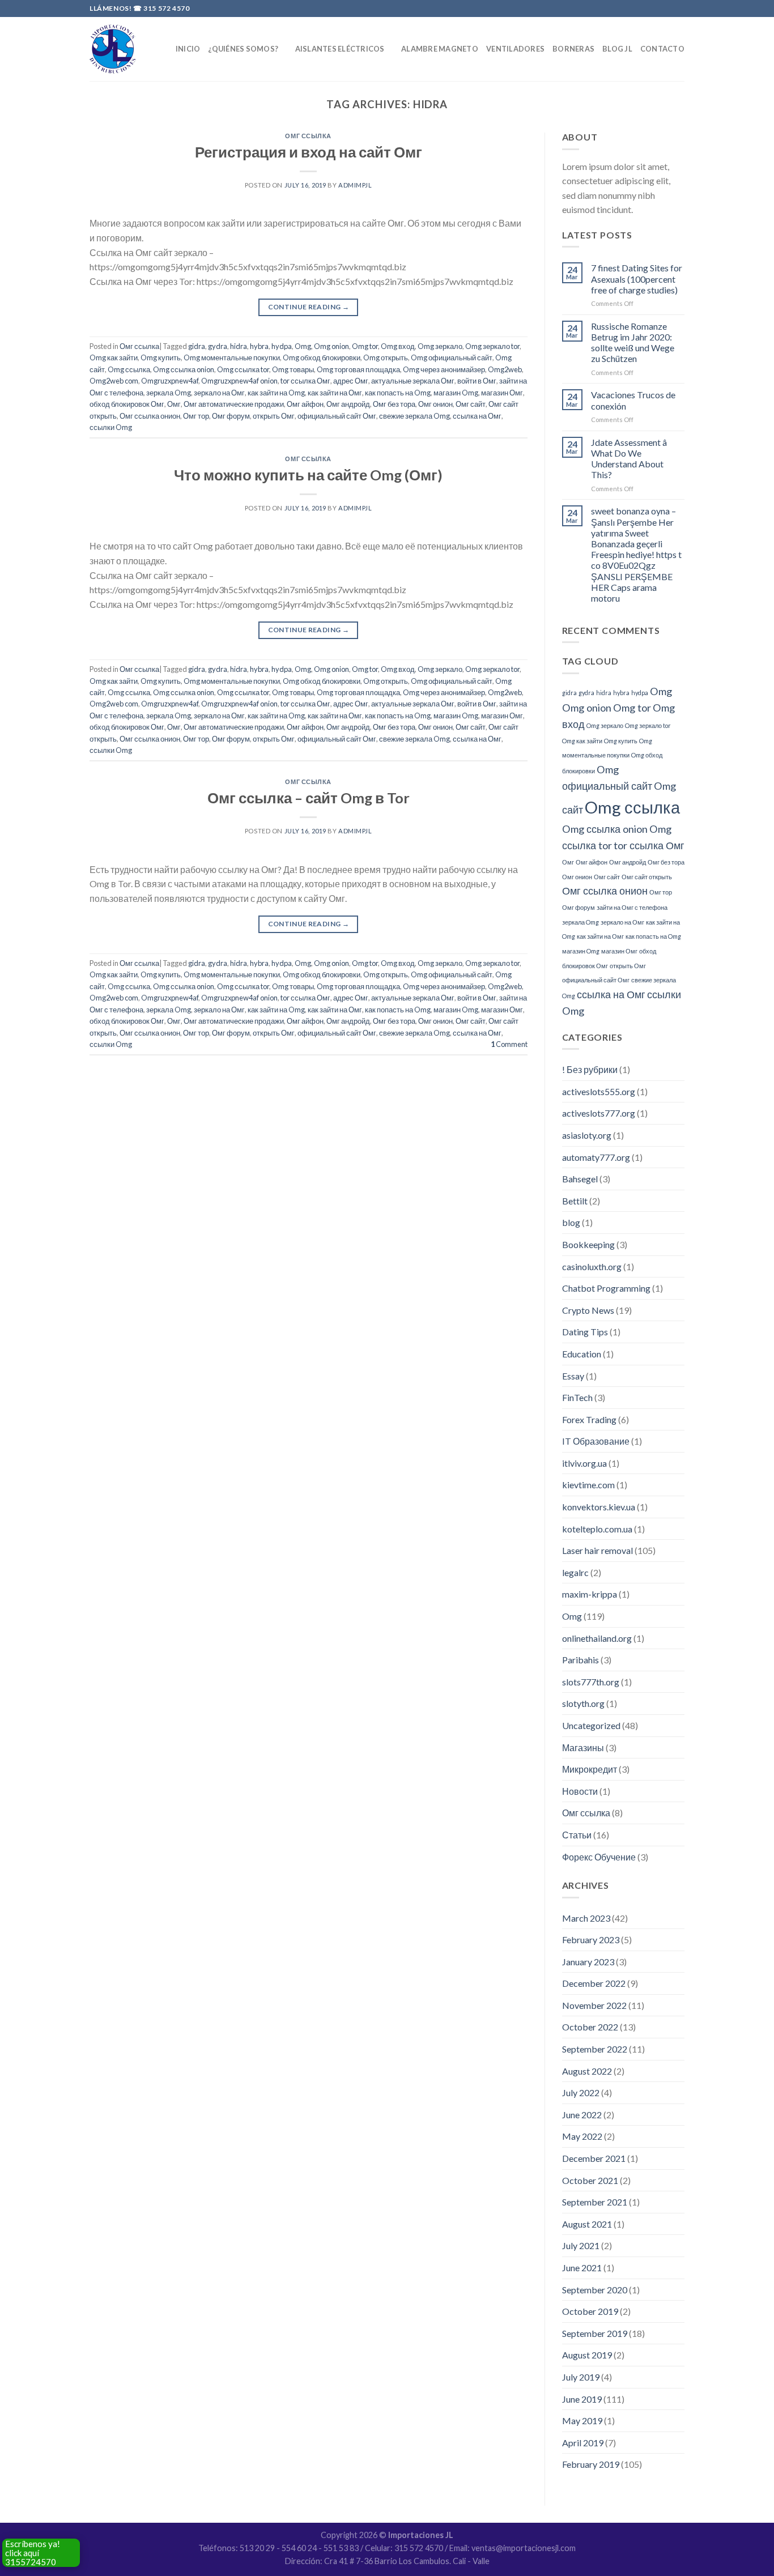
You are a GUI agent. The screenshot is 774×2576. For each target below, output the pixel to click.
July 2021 (581, 2245)
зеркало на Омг (219, 393)
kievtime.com (588, 1485)
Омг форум (231, 416)
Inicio (188, 49)
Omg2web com (114, 381)
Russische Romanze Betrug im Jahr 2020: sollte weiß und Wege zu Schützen (633, 342)
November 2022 (594, 2005)
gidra (197, 346)
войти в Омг (477, 381)
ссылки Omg (111, 427)
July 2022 (581, 2092)
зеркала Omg (169, 393)
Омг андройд (348, 404)
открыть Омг (274, 416)
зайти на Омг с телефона (632, 907)
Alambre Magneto (440, 49)
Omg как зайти (114, 357)
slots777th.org (591, 1682)
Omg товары (293, 369)
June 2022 (582, 2115)
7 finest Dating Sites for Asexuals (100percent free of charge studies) (637, 278)
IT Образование (596, 1441)
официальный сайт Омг (337, 416)
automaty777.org (596, 1157)
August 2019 (587, 2355)
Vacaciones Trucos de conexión (633, 400)
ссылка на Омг (477, 416)
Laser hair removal (597, 1550)
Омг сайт (471, 404)
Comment (509, 1044)
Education (582, 1354)
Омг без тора (394, 404)
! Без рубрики (590, 1069)
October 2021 (590, 2180)
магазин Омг (502, 393)
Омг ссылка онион (150, 416)
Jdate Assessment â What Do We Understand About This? (629, 459)
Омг (174, 404)
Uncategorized (591, 1725)
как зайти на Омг (335, 393)
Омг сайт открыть (647, 877)
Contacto (662, 49)
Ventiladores (515, 49)
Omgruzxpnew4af (170, 381)
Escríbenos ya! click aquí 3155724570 (33, 2553)
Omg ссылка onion (184, 369)
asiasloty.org (587, 1135)
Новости (580, 1791)
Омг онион (435, 404)
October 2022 (590, 2027)
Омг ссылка (308, 136)
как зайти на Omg (276, 393)
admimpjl (355, 185)
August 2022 (587, 2071)
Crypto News (588, 1310)
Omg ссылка (129, 369)
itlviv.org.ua (584, 1463)
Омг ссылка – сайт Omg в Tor (309, 798)
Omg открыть (386, 357)
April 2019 (583, 2443)
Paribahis (580, 1660)
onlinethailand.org (597, 1638)
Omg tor (365, 346)
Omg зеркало (440, 346)
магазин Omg (456, 393)
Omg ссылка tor (243, 369)
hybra (259, 346)
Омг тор (196, 416)
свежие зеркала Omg (414, 416)
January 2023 (588, 1962)
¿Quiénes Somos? (243, 49)
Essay (573, 1376)
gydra (218, 346)
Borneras (573, 49)
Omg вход (398, 346)
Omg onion (331, 346)
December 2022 (594, 1983)
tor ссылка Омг (305, 381)
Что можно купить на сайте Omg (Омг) (308, 475)
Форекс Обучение (599, 1857)
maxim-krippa (590, 1594)
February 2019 (591, 2464)
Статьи (577, 1835)
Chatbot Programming (606, 1288)
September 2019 (595, 2333)
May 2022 (582, 2136)
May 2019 (582, 2420)
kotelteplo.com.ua (597, 1529)
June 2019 (582, 2399)
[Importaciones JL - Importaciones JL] (113, 49)
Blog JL (617, 49)
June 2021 (582, 2268)
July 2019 (581, 2377)
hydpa (282, 346)
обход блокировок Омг (127, 404)
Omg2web (505, 369)
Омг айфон (305, 404)
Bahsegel (580, 1179)
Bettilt (575, 1201)
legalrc (575, 1572)
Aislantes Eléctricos (340, 49)
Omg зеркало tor (492, 346)
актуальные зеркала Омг (413, 381)
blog (571, 1222)
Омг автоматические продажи (234, 404)
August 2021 (587, 2224)
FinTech (577, 1397)
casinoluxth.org (592, 1266)
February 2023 (591, 1940)
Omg (303, 346)
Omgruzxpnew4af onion (239, 381)
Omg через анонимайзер (444, 369)
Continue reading (309, 307)
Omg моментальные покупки (232, 357)
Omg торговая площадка (358, 369)
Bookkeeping (588, 1244)
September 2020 (595, 2290)
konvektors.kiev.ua (599, 1507)
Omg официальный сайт (452, 357)
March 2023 (586, 1918)
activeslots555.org (599, 1091)
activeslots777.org (599, 1113)
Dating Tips (585, 1332)
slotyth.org (583, 1703)
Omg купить (161, 357)
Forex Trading (589, 1419)
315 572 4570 (166, 8)
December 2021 (594, 2158)
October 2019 (590, 2311)
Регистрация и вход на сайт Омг (309, 152)
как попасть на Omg (398, 393)
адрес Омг (351, 381)
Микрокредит (590, 1769)
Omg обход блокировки (322, 357)
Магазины (583, 1747)
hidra (239, 346)
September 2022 (595, 2049)
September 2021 (595, 2202)
